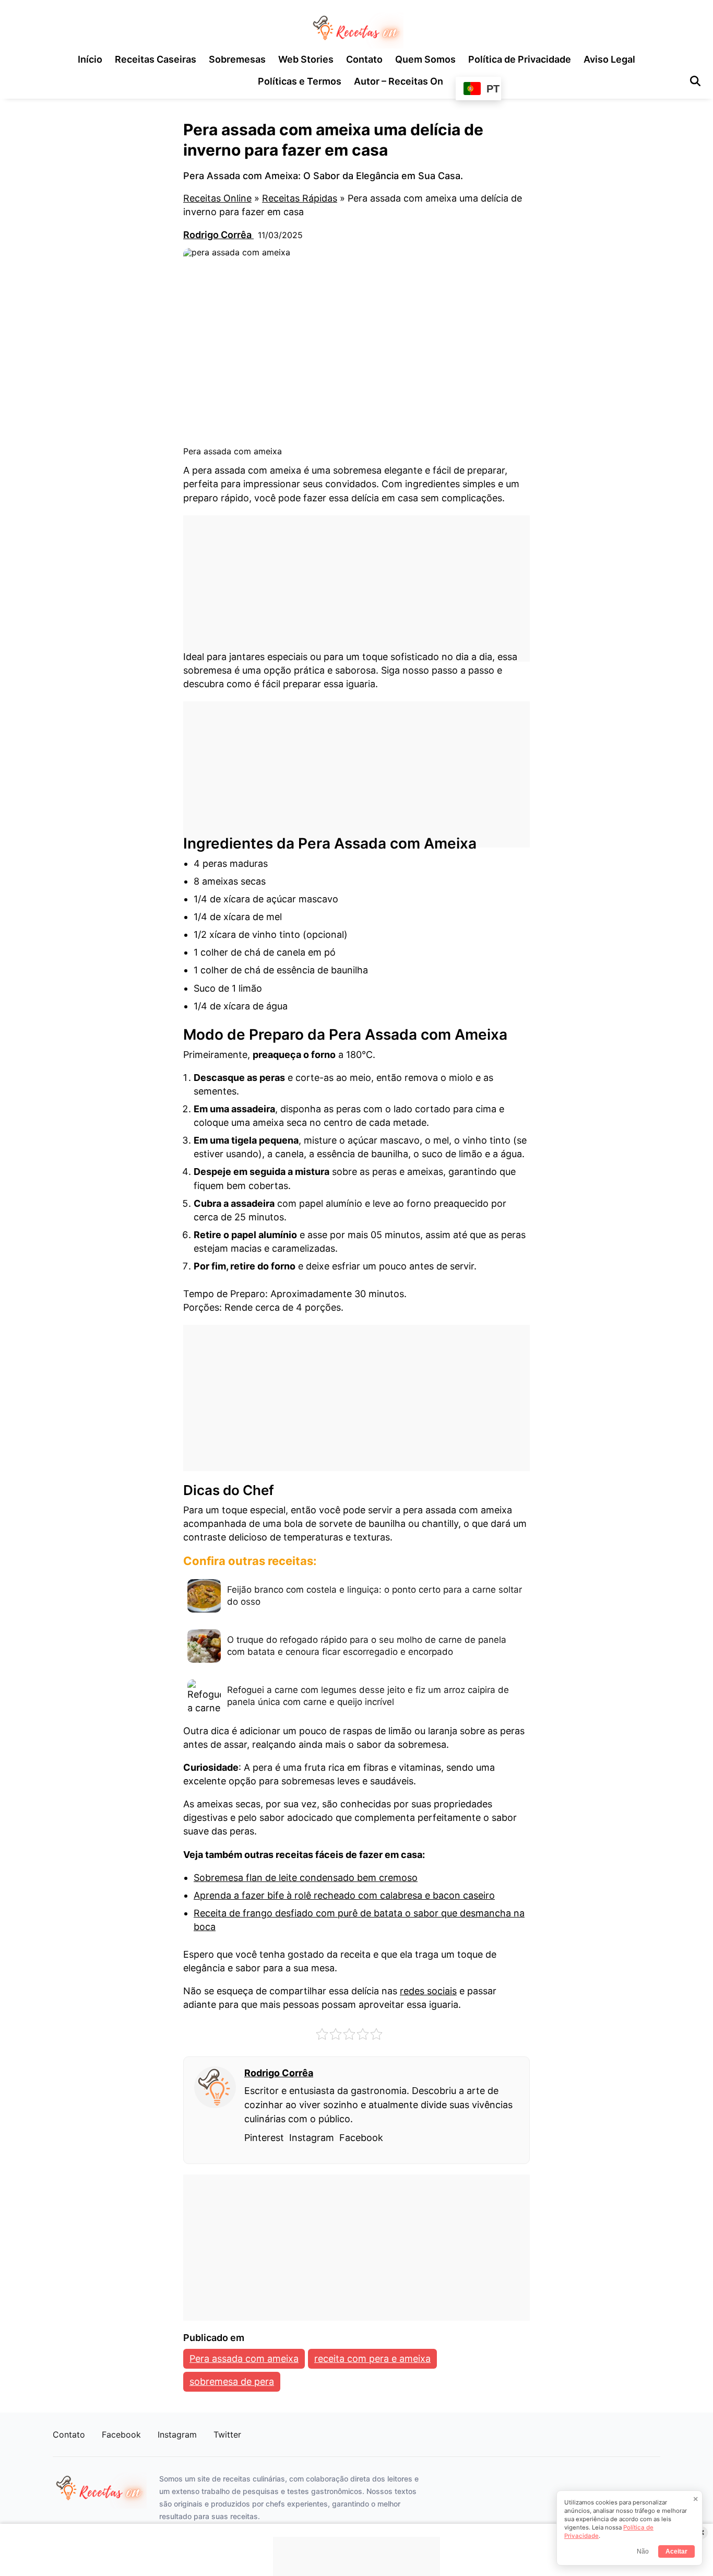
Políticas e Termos (300, 81)
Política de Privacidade (520, 59)
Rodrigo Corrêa (218, 235)
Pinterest (264, 2138)
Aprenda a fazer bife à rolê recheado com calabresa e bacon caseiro (344, 1895)
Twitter (227, 2434)
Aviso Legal (609, 59)
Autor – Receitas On (399, 81)
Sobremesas (237, 59)
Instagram (312, 2138)
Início (90, 59)
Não (643, 2551)
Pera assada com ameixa (244, 2359)
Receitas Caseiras (156, 59)
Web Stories (306, 59)
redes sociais (428, 1991)
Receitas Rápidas (300, 198)
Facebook (361, 2138)
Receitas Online (217, 198)
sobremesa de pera (232, 2381)
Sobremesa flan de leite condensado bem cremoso (306, 1878)
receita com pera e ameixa (372, 2359)
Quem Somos (425, 59)
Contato (364, 59)
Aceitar (676, 2551)
